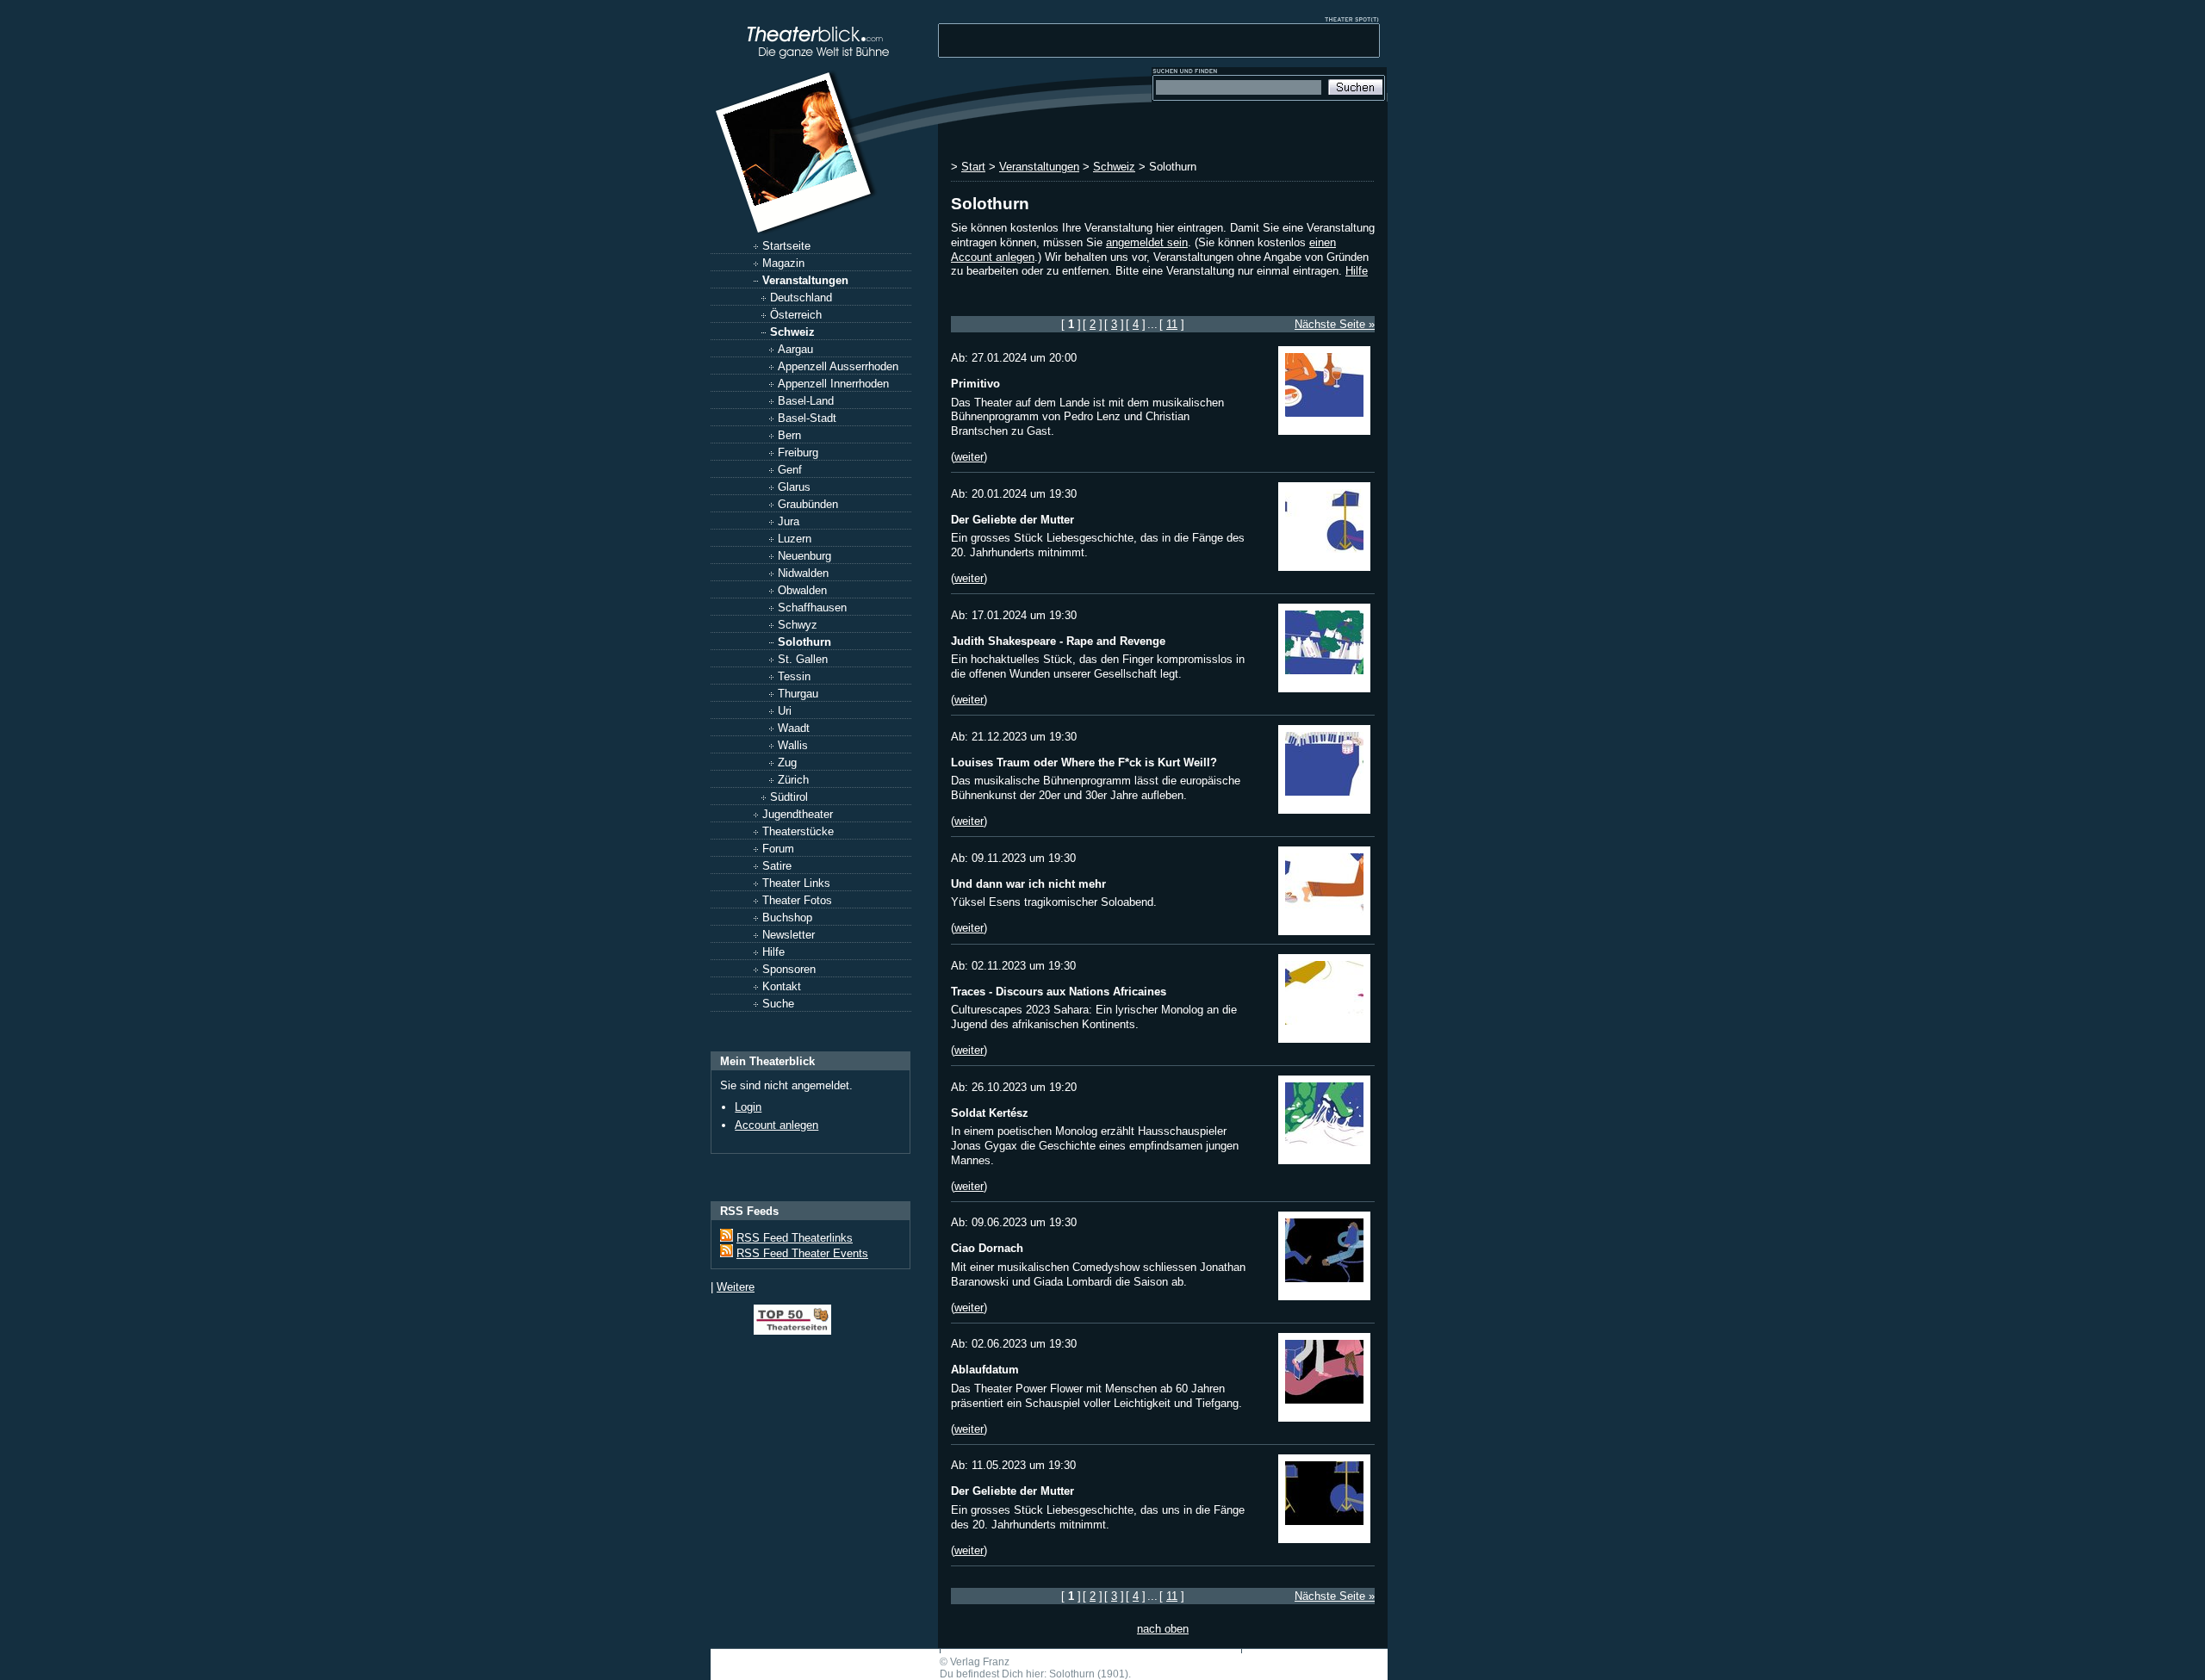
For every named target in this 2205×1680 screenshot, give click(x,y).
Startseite (786, 246)
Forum (778, 849)
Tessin (794, 676)
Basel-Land (806, 401)
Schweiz (792, 332)
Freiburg (798, 453)
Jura (789, 521)
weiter (969, 457)
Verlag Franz (980, 1662)
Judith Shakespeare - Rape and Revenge (1058, 641)
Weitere (736, 1287)
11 (1172, 324)
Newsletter (789, 935)
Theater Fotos (797, 900)
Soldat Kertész (990, 1113)
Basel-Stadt (807, 418)
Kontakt (782, 986)
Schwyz (798, 625)
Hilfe (773, 952)
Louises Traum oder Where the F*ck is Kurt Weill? (1084, 763)
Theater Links (796, 883)
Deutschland (801, 298)
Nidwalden (803, 573)
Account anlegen (776, 1125)
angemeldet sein (1147, 242)
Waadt (794, 728)
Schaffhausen (812, 608)
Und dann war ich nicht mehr (1028, 884)
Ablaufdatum (985, 1370)
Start (973, 167)
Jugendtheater (798, 814)
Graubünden (808, 504)
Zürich (793, 780)
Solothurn (804, 642)
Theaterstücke (798, 831)
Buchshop (787, 917)
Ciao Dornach (987, 1248)
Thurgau (798, 694)
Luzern (795, 539)
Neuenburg (804, 556)
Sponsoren (789, 969)
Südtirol (789, 797)
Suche (778, 1004)
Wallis (793, 745)
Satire (777, 866)
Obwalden (802, 590)
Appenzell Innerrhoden (833, 384)
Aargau (795, 349)
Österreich (796, 315)
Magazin (783, 263)
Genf (790, 470)
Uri (785, 711)
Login (748, 1107)
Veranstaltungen (805, 280)
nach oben (1163, 1629)
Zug (787, 763)
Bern (789, 435)
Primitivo (975, 384)
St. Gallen (803, 659)
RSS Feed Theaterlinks (795, 1238)
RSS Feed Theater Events (802, 1253)
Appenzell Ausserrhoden (838, 366)
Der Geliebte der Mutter (1012, 520)
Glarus (794, 487)
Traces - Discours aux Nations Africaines (1059, 992)
